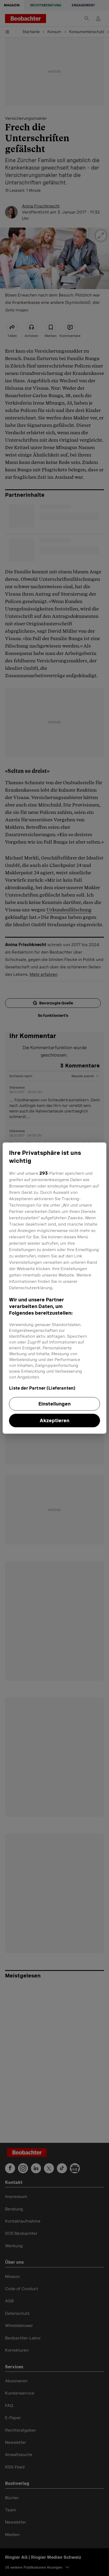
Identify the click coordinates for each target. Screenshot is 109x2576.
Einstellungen (54, 1404)
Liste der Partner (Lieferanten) (42, 1388)
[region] (54, 1288)
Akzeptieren (54, 1420)
